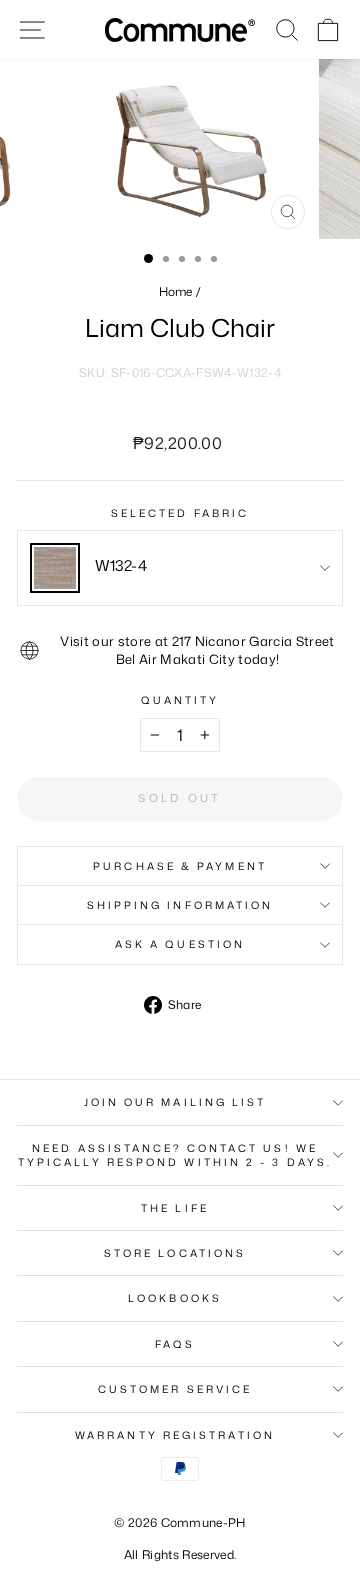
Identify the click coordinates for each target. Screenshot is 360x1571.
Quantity (180, 700)
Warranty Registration (175, 1435)
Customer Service (175, 1389)
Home (176, 291)
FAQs (175, 1344)
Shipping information (180, 905)
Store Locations (175, 1253)
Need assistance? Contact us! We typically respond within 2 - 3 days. (175, 1155)
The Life (175, 1208)
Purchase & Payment (180, 866)
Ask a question (180, 944)
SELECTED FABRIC (180, 513)
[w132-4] (55, 568)
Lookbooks (175, 1298)
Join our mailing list (175, 1102)
